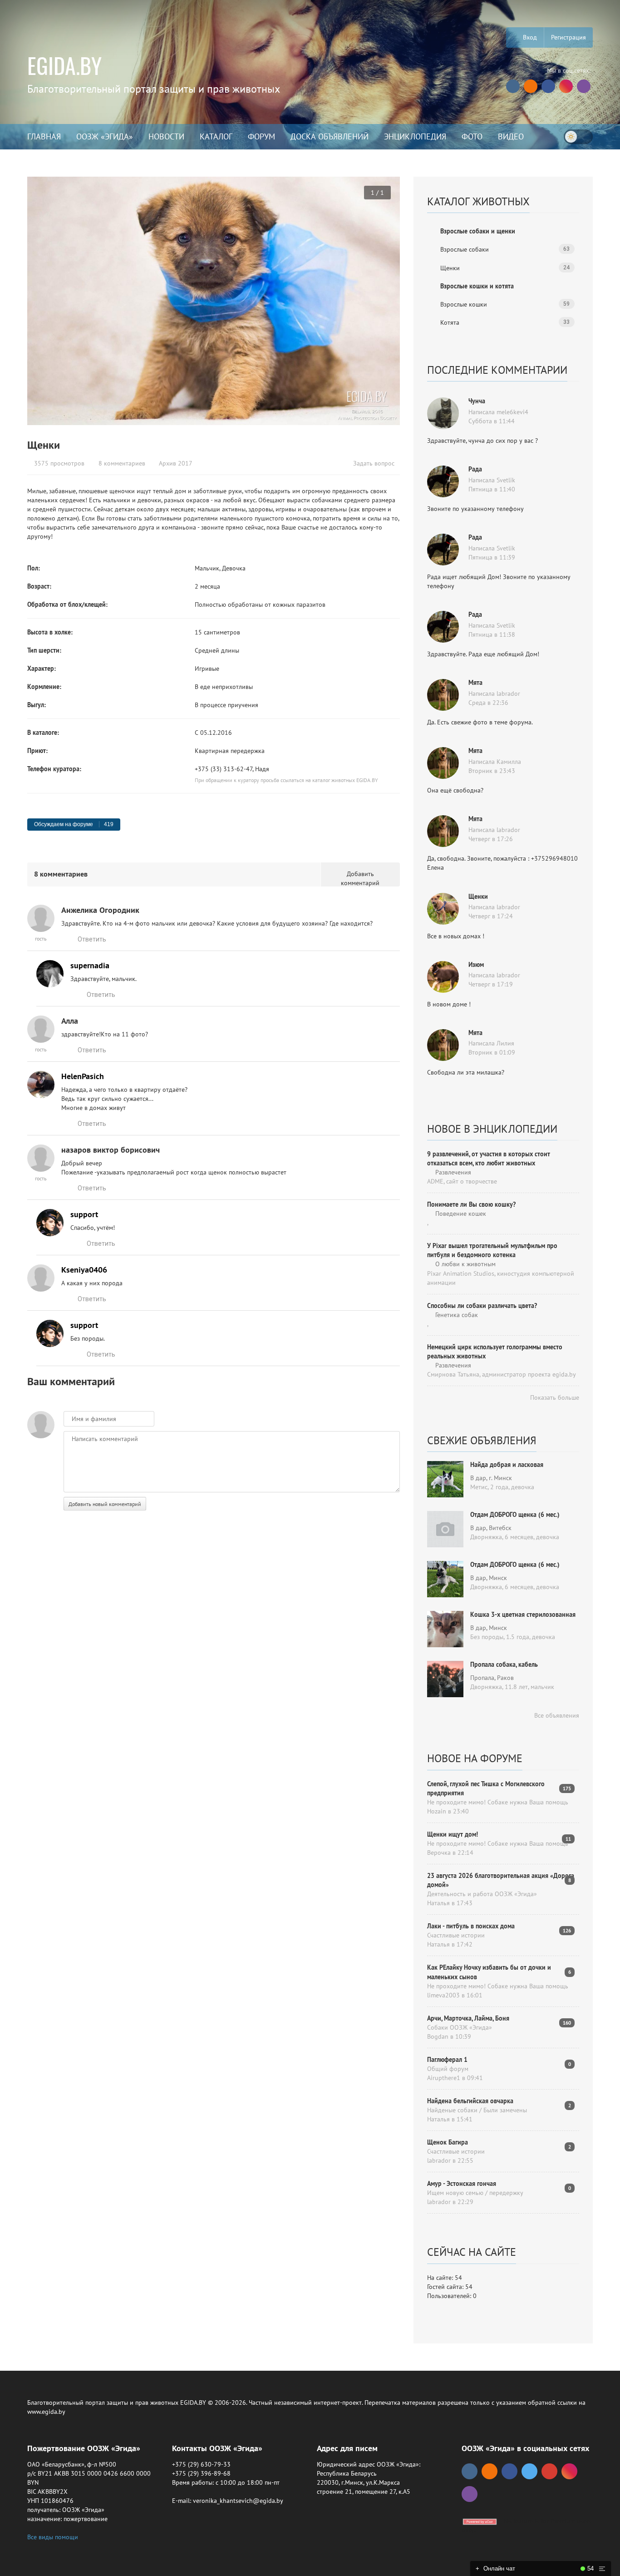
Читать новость (310, 1386)
